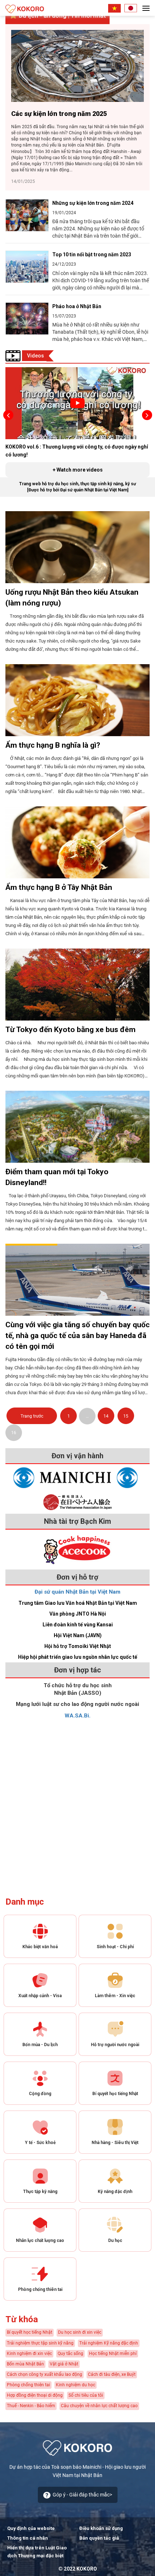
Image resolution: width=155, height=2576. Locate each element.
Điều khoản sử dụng (101, 2528)
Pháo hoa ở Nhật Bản (77, 306)
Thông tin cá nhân (28, 2538)
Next (147, 415)
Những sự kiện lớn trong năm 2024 (93, 203)
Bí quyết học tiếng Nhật (30, 2332)
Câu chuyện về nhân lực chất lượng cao (99, 2406)
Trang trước (32, 1416)
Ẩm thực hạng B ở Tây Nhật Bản (59, 887)
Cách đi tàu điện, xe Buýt (112, 2374)
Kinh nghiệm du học (76, 2385)
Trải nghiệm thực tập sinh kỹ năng (40, 2343)
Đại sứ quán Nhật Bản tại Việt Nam (77, 1592)
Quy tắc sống (70, 2354)
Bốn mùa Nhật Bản (25, 2364)
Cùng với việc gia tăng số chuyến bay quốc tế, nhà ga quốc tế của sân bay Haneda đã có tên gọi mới (77, 1336)
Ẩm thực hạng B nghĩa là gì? (53, 745)
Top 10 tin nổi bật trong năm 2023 (92, 255)
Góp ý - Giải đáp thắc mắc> (82, 2495)
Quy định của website (31, 2528)
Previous (8, 415)
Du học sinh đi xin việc (80, 2332)
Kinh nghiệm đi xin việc (29, 2354)
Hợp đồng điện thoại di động (35, 2395)
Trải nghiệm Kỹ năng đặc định (109, 2343)
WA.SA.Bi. (77, 1716)
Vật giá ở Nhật (64, 2364)
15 (126, 1416)
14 (106, 1416)
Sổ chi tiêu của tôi (86, 2395)
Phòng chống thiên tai (28, 2385)
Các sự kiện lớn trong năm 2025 (59, 114)
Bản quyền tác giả (99, 2538)
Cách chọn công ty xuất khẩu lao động (45, 2374)
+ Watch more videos (78, 470)
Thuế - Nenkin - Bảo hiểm (31, 2406)
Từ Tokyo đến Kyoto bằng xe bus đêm (70, 1030)
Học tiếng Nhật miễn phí (113, 2354)
